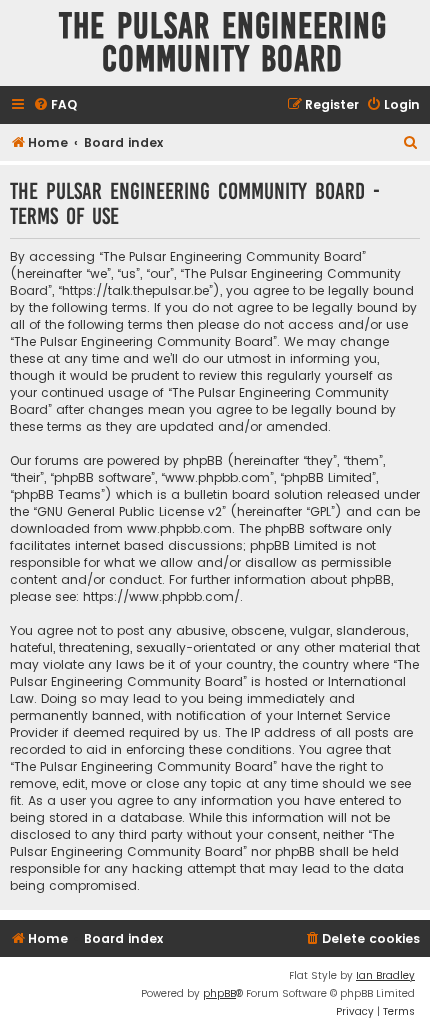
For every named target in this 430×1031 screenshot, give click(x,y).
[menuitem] (55, 105)
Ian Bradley (385, 975)
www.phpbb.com (179, 528)
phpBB (219, 993)
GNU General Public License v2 (129, 511)
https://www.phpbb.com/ (161, 596)
